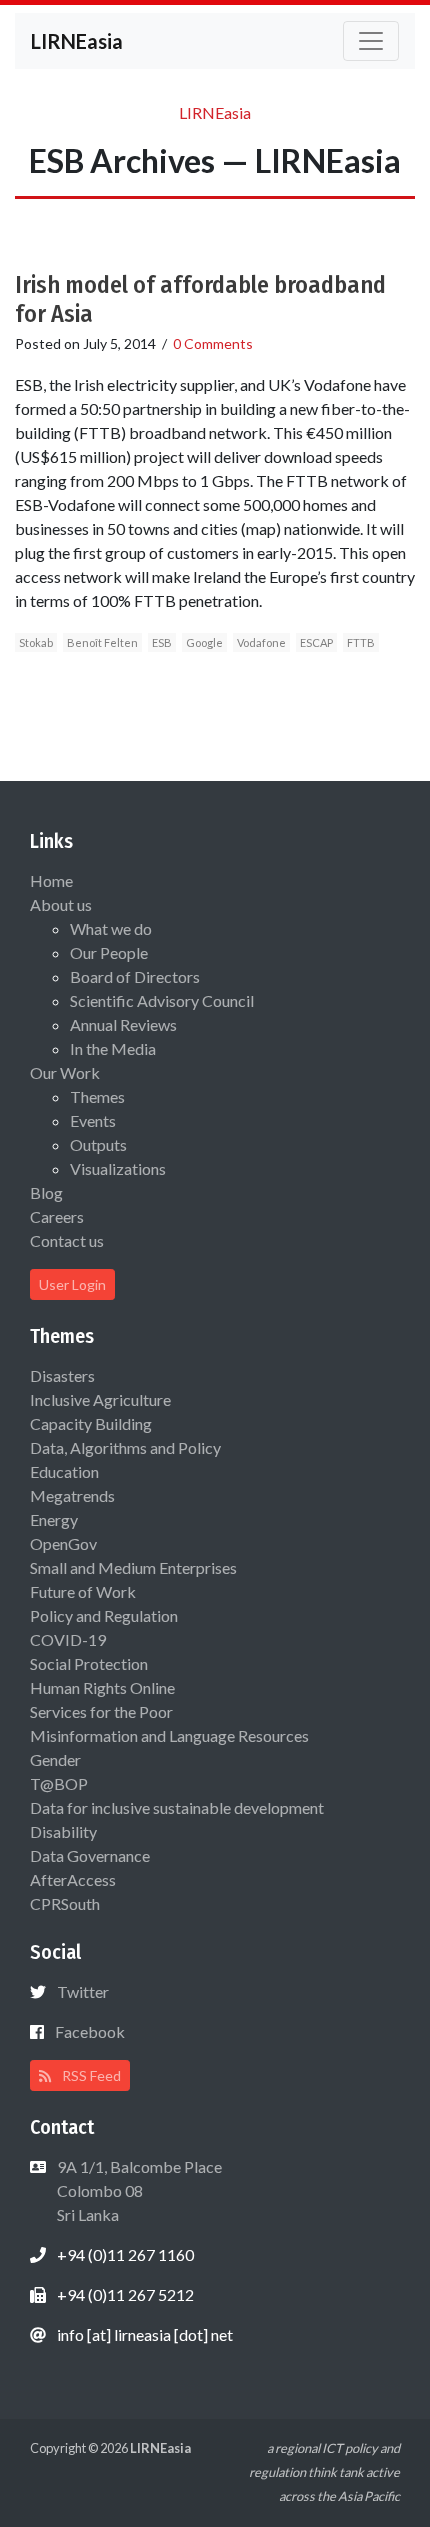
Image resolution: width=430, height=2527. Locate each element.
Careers (57, 1216)
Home (51, 880)
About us (61, 904)
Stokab (36, 642)
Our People (109, 952)
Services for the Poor (101, 1711)
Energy (54, 1519)
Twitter (83, 1991)
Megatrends (72, 1495)
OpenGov (63, 1543)
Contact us (67, 1240)
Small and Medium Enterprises (133, 1567)
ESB (162, 642)
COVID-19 (68, 1639)
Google (204, 642)
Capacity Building (91, 1423)
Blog (46, 1192)
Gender (55, 1759)
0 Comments (213, 343)
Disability (63, 1831)
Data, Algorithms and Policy (125, 1447)
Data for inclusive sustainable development (177, 1807)
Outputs (98, 1144)
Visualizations (118, 1168)
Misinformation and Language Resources (169, 1735)
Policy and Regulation (104, 1615)
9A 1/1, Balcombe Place (138, 2190)
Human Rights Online (102, 1687)
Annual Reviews (123, 1024)
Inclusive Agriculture (100, 1399)
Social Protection (89, 1663)
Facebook (90, 2031)
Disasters (62, 1375)
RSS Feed (90, 2075)
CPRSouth (65, 1903)
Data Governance (90, 1855)
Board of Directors (135, 976)
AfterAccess (73, 1879)
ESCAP (316, 642)
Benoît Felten (102, 642)
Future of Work (83, 1591)
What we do (111, 928)
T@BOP (59, 1783)
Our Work (65, 1072)
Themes (97, 1096)
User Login (72, 1284)
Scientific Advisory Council (162, 1000)
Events (93, 1120)
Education (64, 1471)
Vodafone (261, 642)
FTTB (361, 642)
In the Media (113, 1048)
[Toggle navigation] (371, 41)
